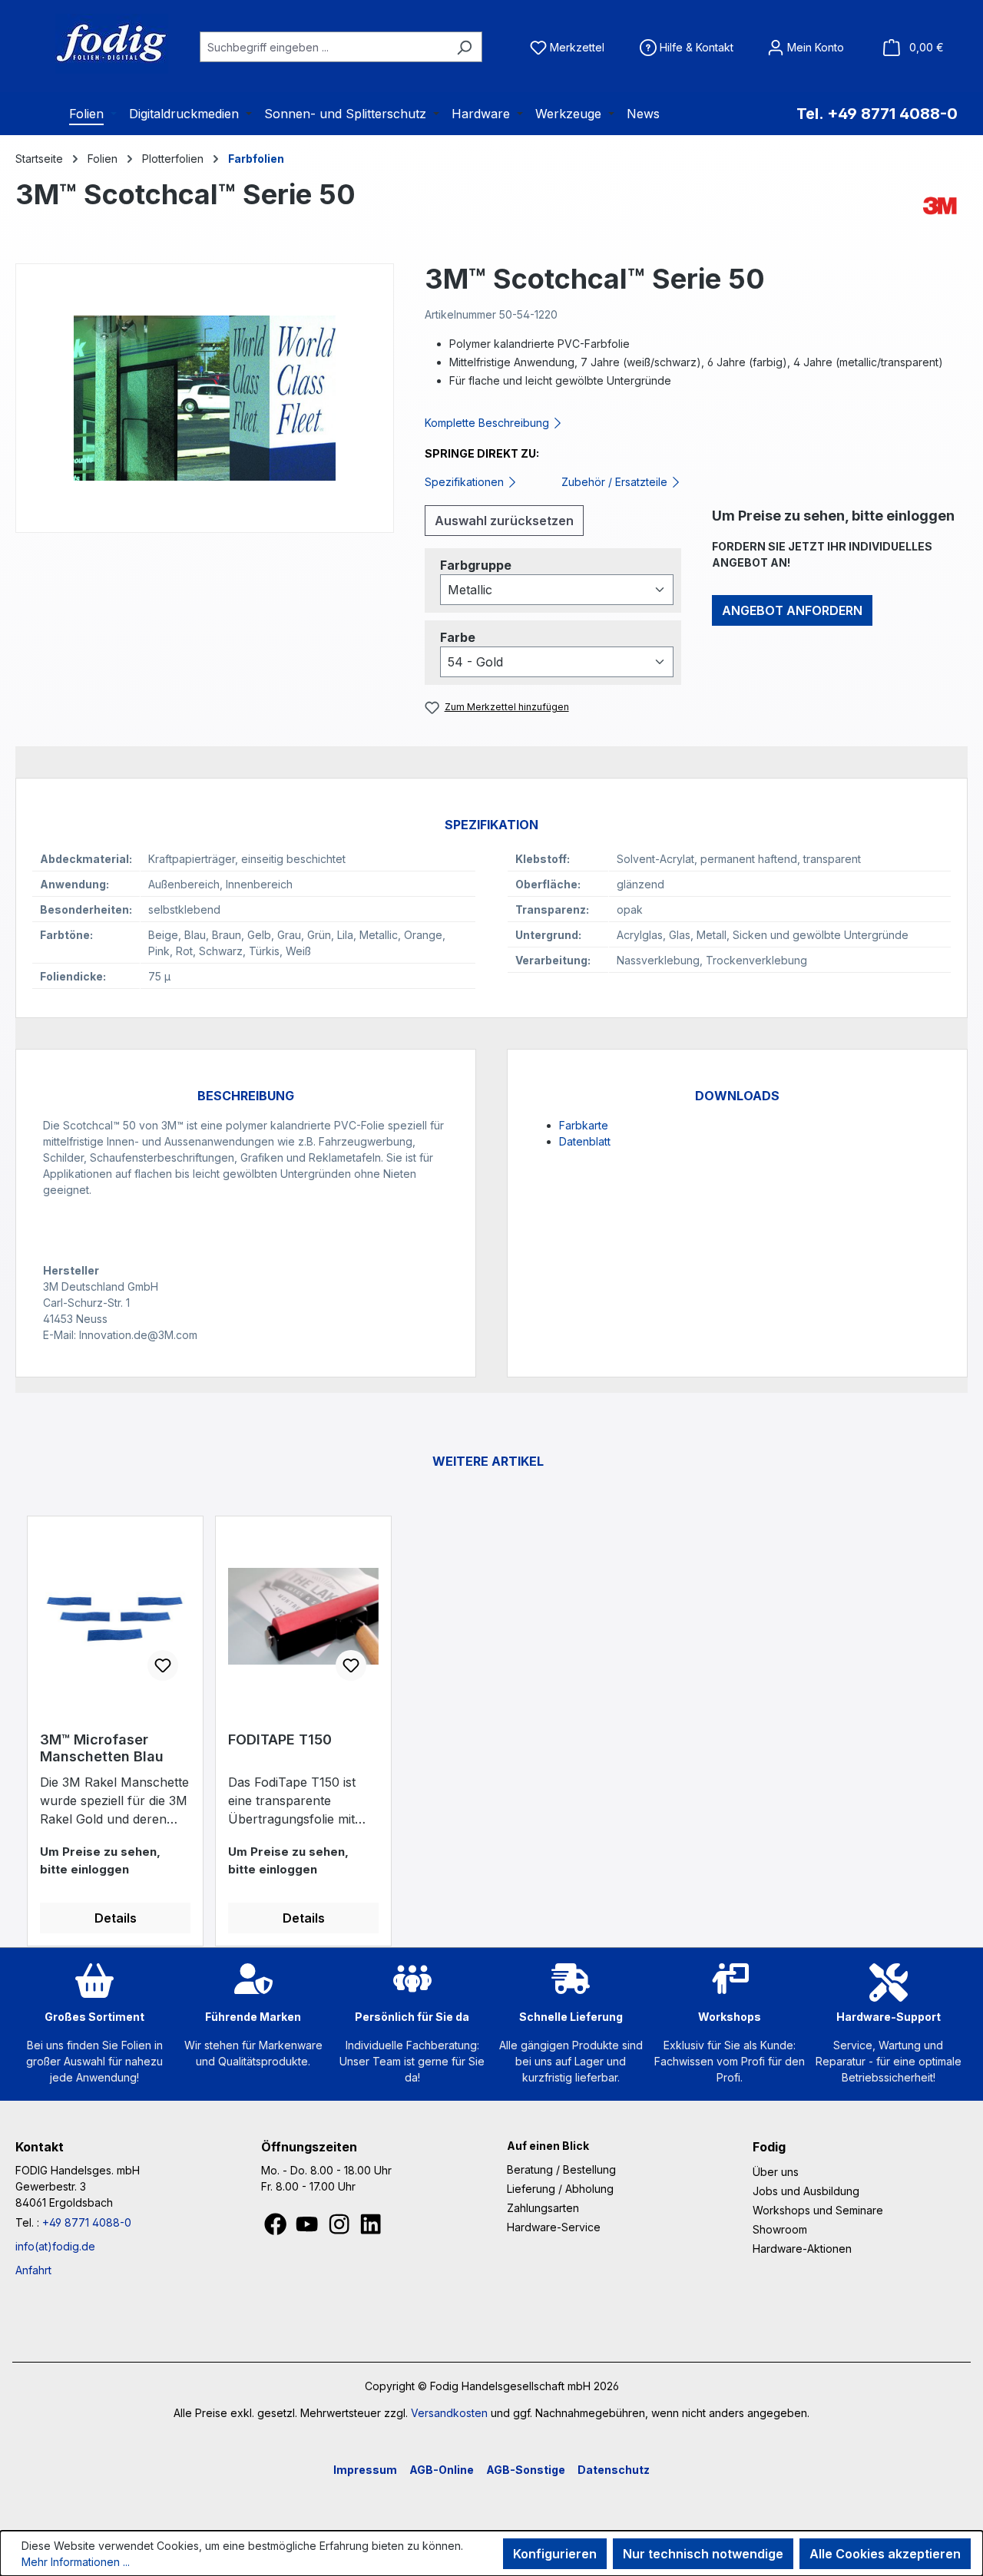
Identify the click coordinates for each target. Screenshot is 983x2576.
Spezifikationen (466, 482)
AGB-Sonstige (526, 2470)
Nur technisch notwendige (703, 2554)
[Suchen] (464, 47)
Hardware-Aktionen (802, 2249)
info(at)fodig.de (55, 2246)
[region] (205, 398)
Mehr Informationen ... (76, 2562)
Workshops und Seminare (818, 2210)
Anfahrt (33, 2270)
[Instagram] (341, 2229)
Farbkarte (584, 1125)
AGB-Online (442, 2470)
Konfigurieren (555, 2554)
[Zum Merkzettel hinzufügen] (163, 1665)
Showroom (780, 2229)
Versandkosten (449, 2413)
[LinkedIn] (371, 2229)
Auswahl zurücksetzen (504, 521)
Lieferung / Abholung (560, 2189)
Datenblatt (585, 1141)
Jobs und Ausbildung (806, 2191)
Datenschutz (614, 2470)
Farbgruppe (476, 565)
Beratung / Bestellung (561, 2169)
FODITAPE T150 (280, 1739)
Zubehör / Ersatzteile (616, 482)
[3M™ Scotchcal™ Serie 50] (204, 398)
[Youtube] (308, 2229)
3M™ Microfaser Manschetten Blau (102, 1748)
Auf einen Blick (548, 2146)
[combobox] (323, 47)
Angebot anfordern (792, 610)
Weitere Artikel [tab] (488, 1461)
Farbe (458, 637)
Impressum (365, 2470)
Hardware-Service (554, 2227)
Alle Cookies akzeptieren (885, 2554)
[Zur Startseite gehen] (92, 44)
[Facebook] (277, 2229)
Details (116, 1918)
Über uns (776, 2172)
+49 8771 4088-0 (87, 2222)
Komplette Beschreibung (488, 423)
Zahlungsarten (543, 2208)
